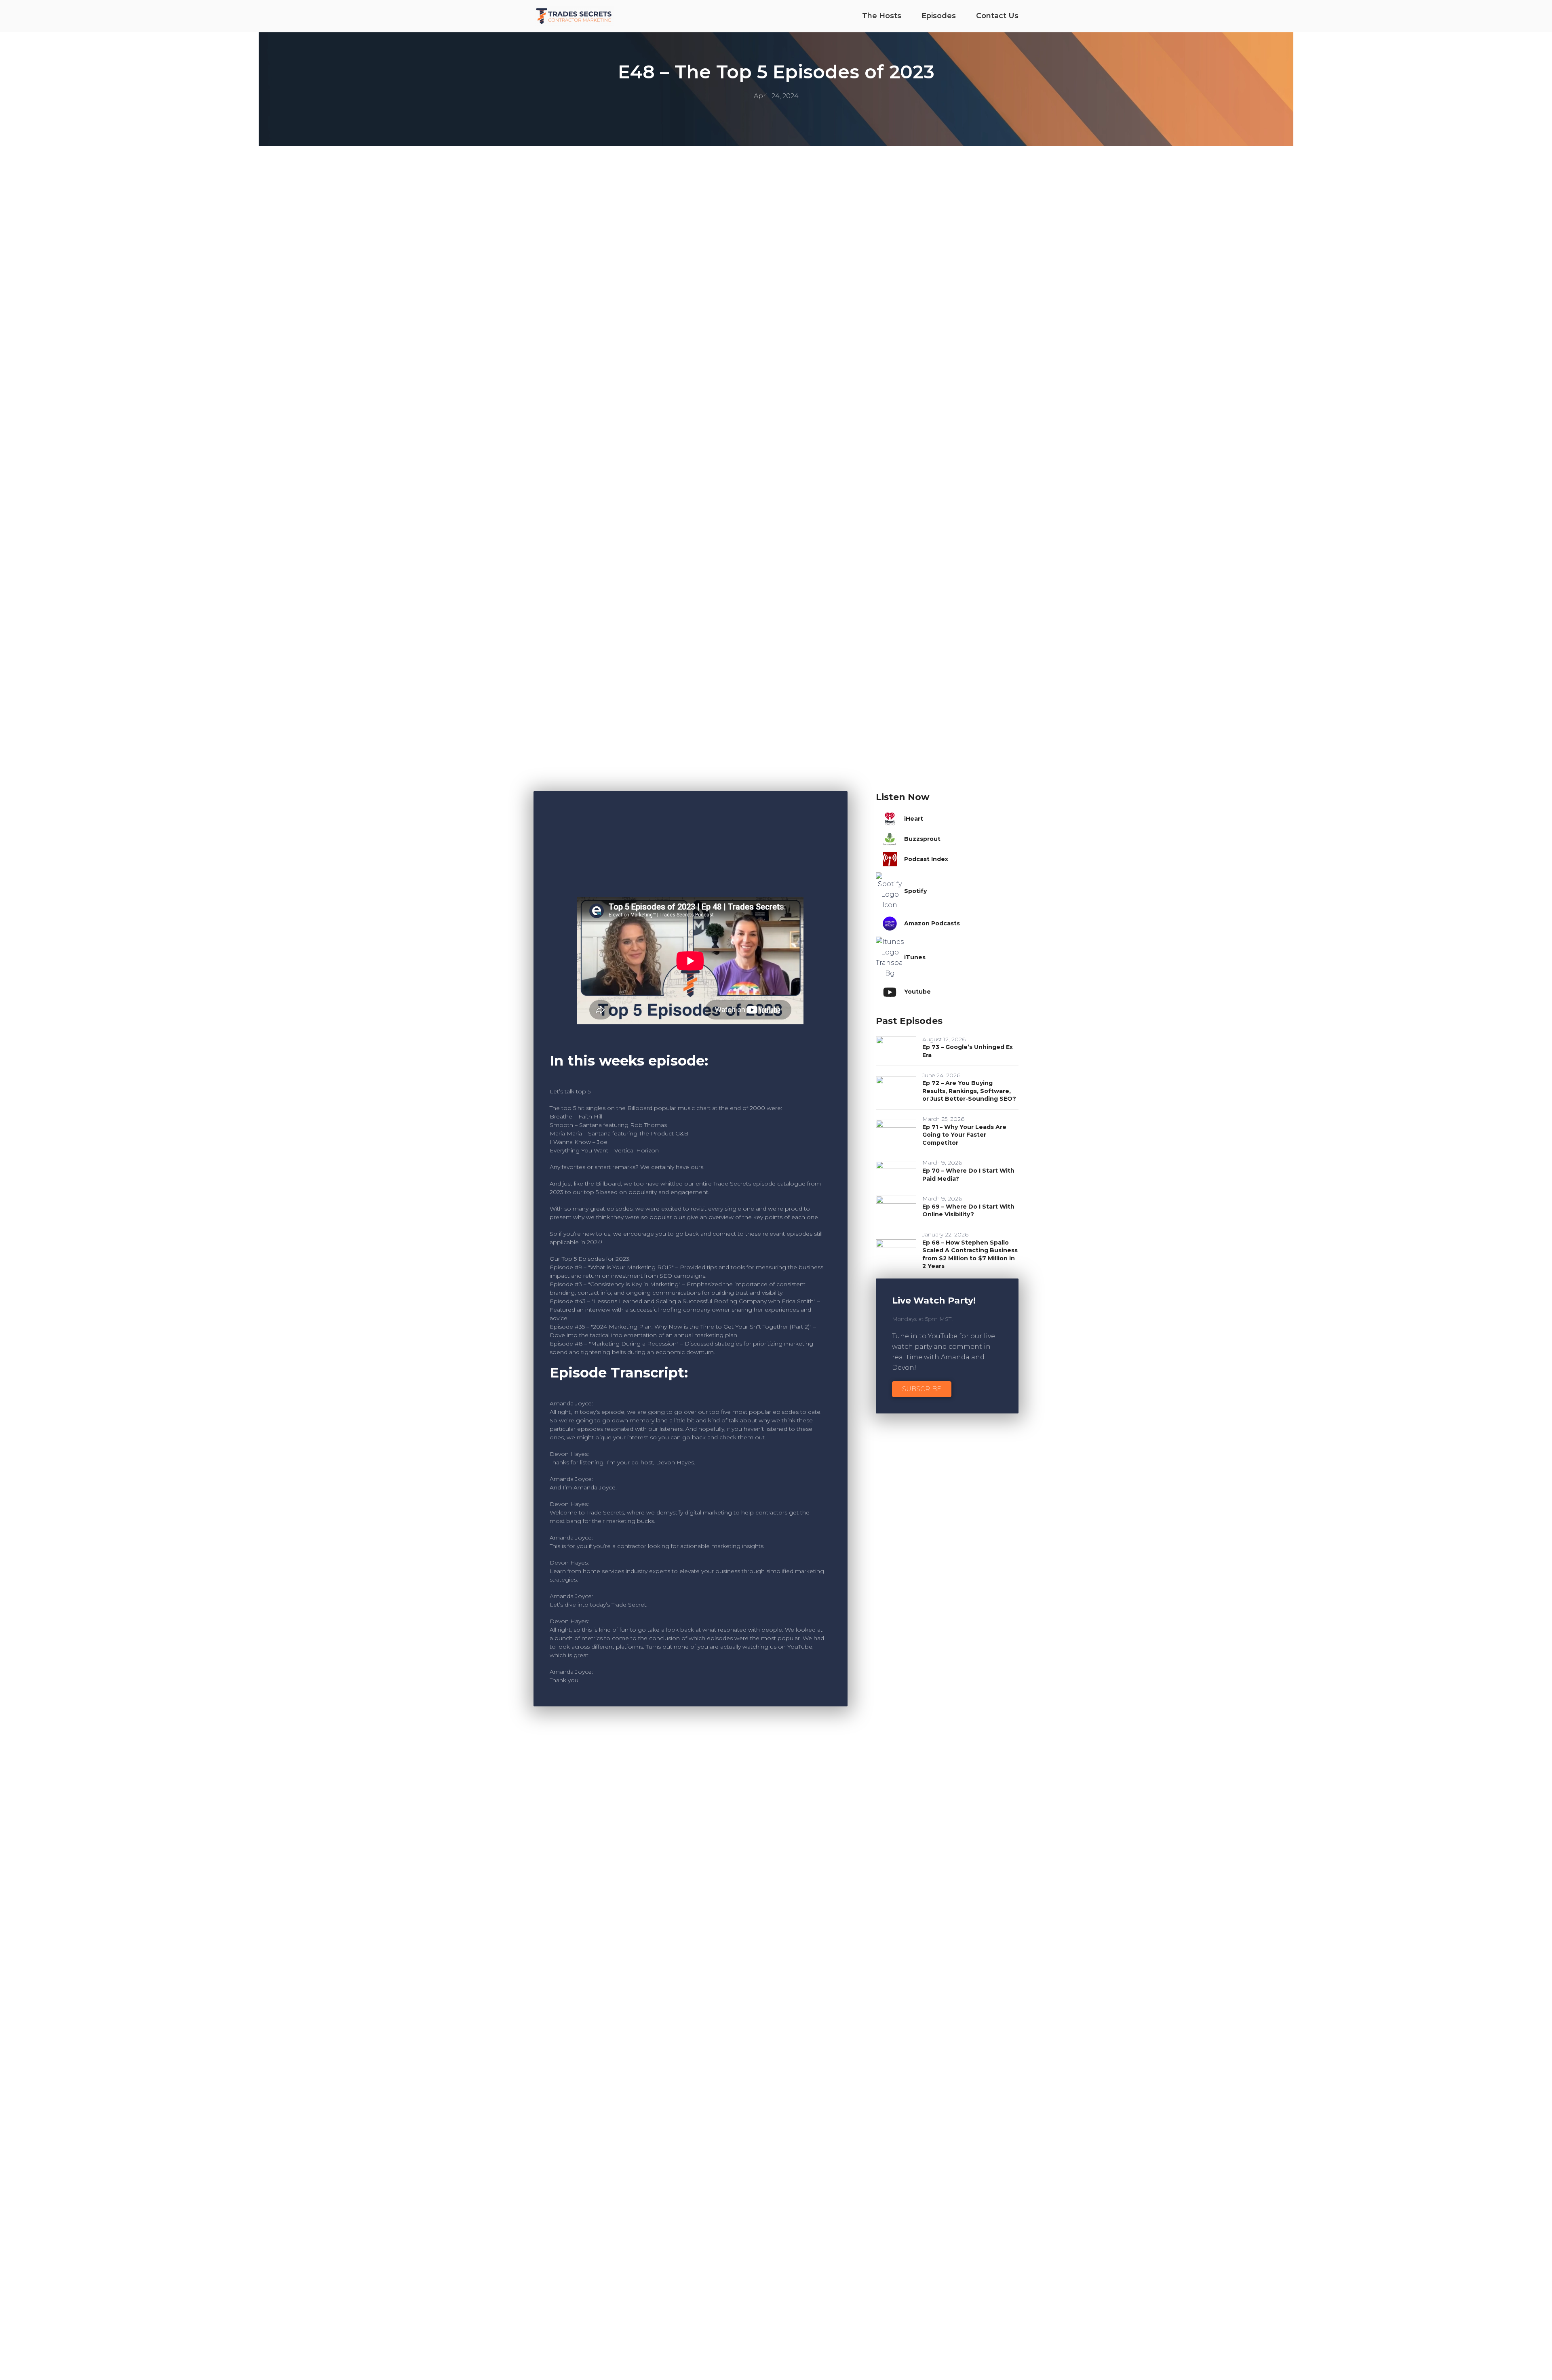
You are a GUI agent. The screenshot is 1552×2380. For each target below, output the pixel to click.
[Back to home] (574, 16)
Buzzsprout (922, 839)
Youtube (917, 992)
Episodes (939, 16)
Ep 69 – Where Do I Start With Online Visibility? (968, 1211)
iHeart (914, 819)
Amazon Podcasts (932, 923)
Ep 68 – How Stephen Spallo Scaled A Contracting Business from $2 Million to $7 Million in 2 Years (970, 1254)
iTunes (915, 957)
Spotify (915, 891)
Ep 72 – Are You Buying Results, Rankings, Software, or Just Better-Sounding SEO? (969, 1091)
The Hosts (882, 16)
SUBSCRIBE (922, 1389)
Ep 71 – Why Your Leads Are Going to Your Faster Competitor (964, 1135)
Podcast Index (926, 859)
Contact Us (997, 16)
